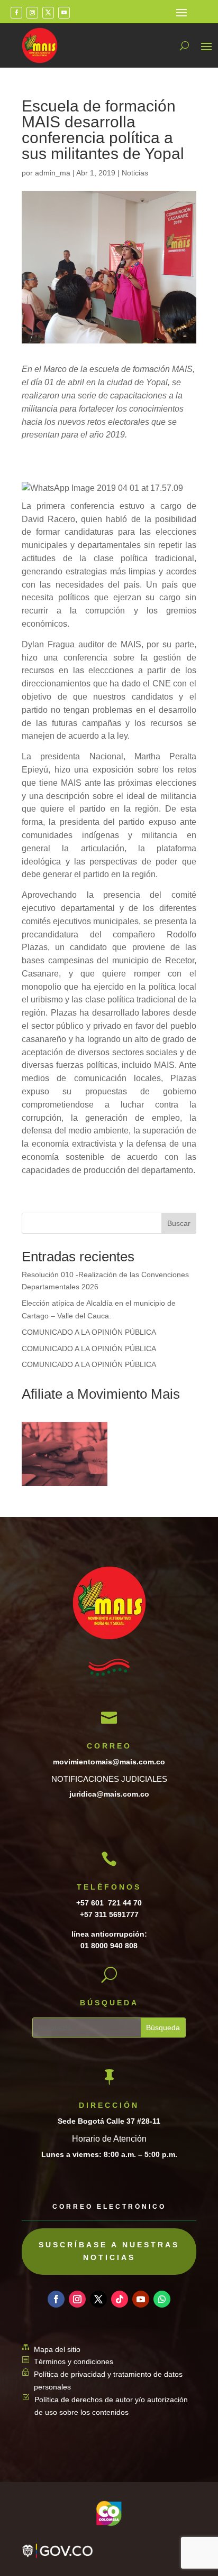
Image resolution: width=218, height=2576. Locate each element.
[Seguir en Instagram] (32, 13)
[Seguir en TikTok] (120, 2299)
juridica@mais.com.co (109, 1794)
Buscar (179, 1223)
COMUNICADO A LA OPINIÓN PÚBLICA (89, 1332)
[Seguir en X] (48, 13)
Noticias (135, 173)
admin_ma (53, 173)
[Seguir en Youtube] (64, 13)
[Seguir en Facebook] (16, 13)
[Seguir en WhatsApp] (162, 2299)
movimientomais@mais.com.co (109, 1762)
